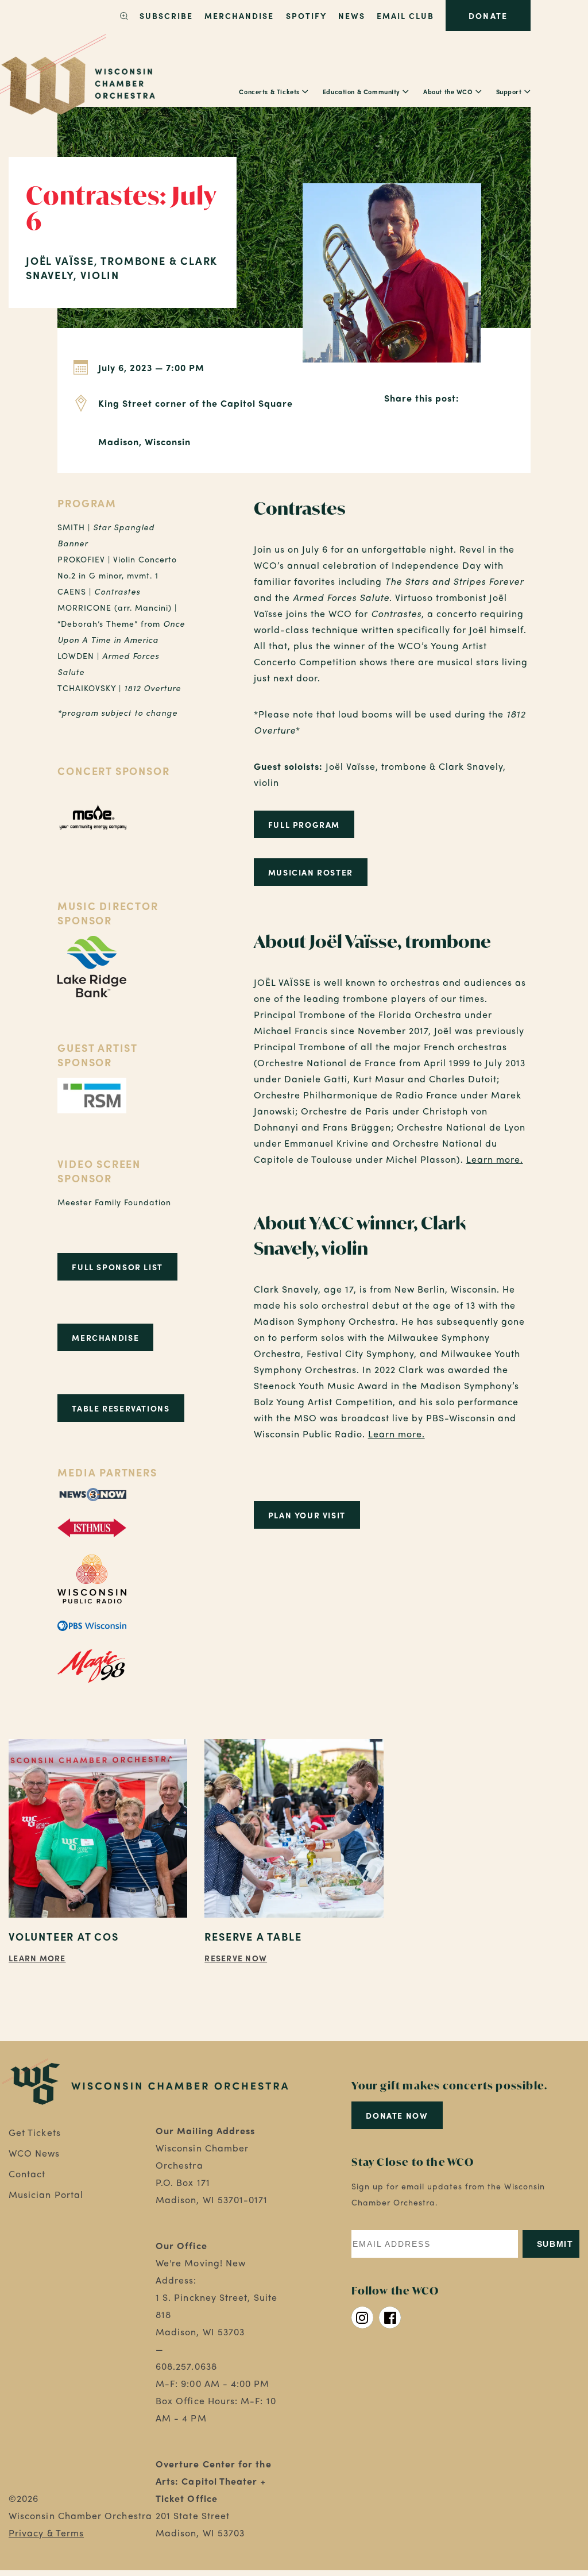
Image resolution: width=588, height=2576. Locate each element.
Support (509, 91)
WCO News (34, 2153)
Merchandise (239, 16)
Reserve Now (236, 1958)
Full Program (304, 824)
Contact (27, 2174)
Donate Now (397, 2115)
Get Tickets (35, 2132)
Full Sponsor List (117, 1267)
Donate (488, 16)
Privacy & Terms (46, 2533)
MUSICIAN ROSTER (311, 872)
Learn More (37, 1958)
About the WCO (448, 91)
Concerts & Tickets (269, 91)
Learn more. (495, 1159)
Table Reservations (121, 1408)
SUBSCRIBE (166, 16)
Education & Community (361, 91)
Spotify (306, 16)
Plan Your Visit (307, 1515)
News (352, 16)
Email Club (405, 16)
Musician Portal (46, 2194)
